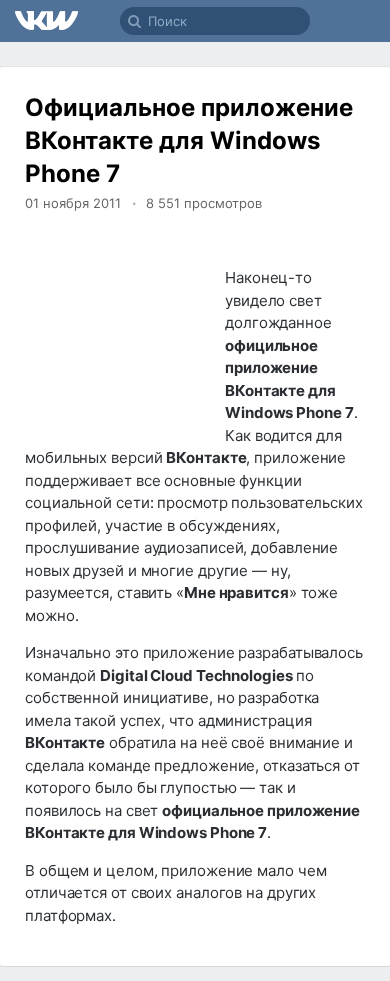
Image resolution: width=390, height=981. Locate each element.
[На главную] (47, 21)
